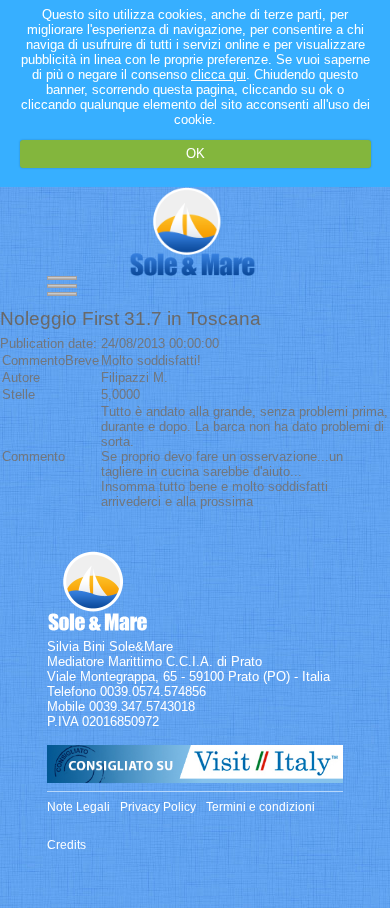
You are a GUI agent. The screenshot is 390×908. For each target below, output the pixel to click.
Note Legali (78, 807)
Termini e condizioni (260, 807)
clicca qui (218, 74)
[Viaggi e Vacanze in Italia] (195, 778)
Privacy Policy (158, 807)
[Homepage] (192, 271)
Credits (66, 845)
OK (195, 153)
